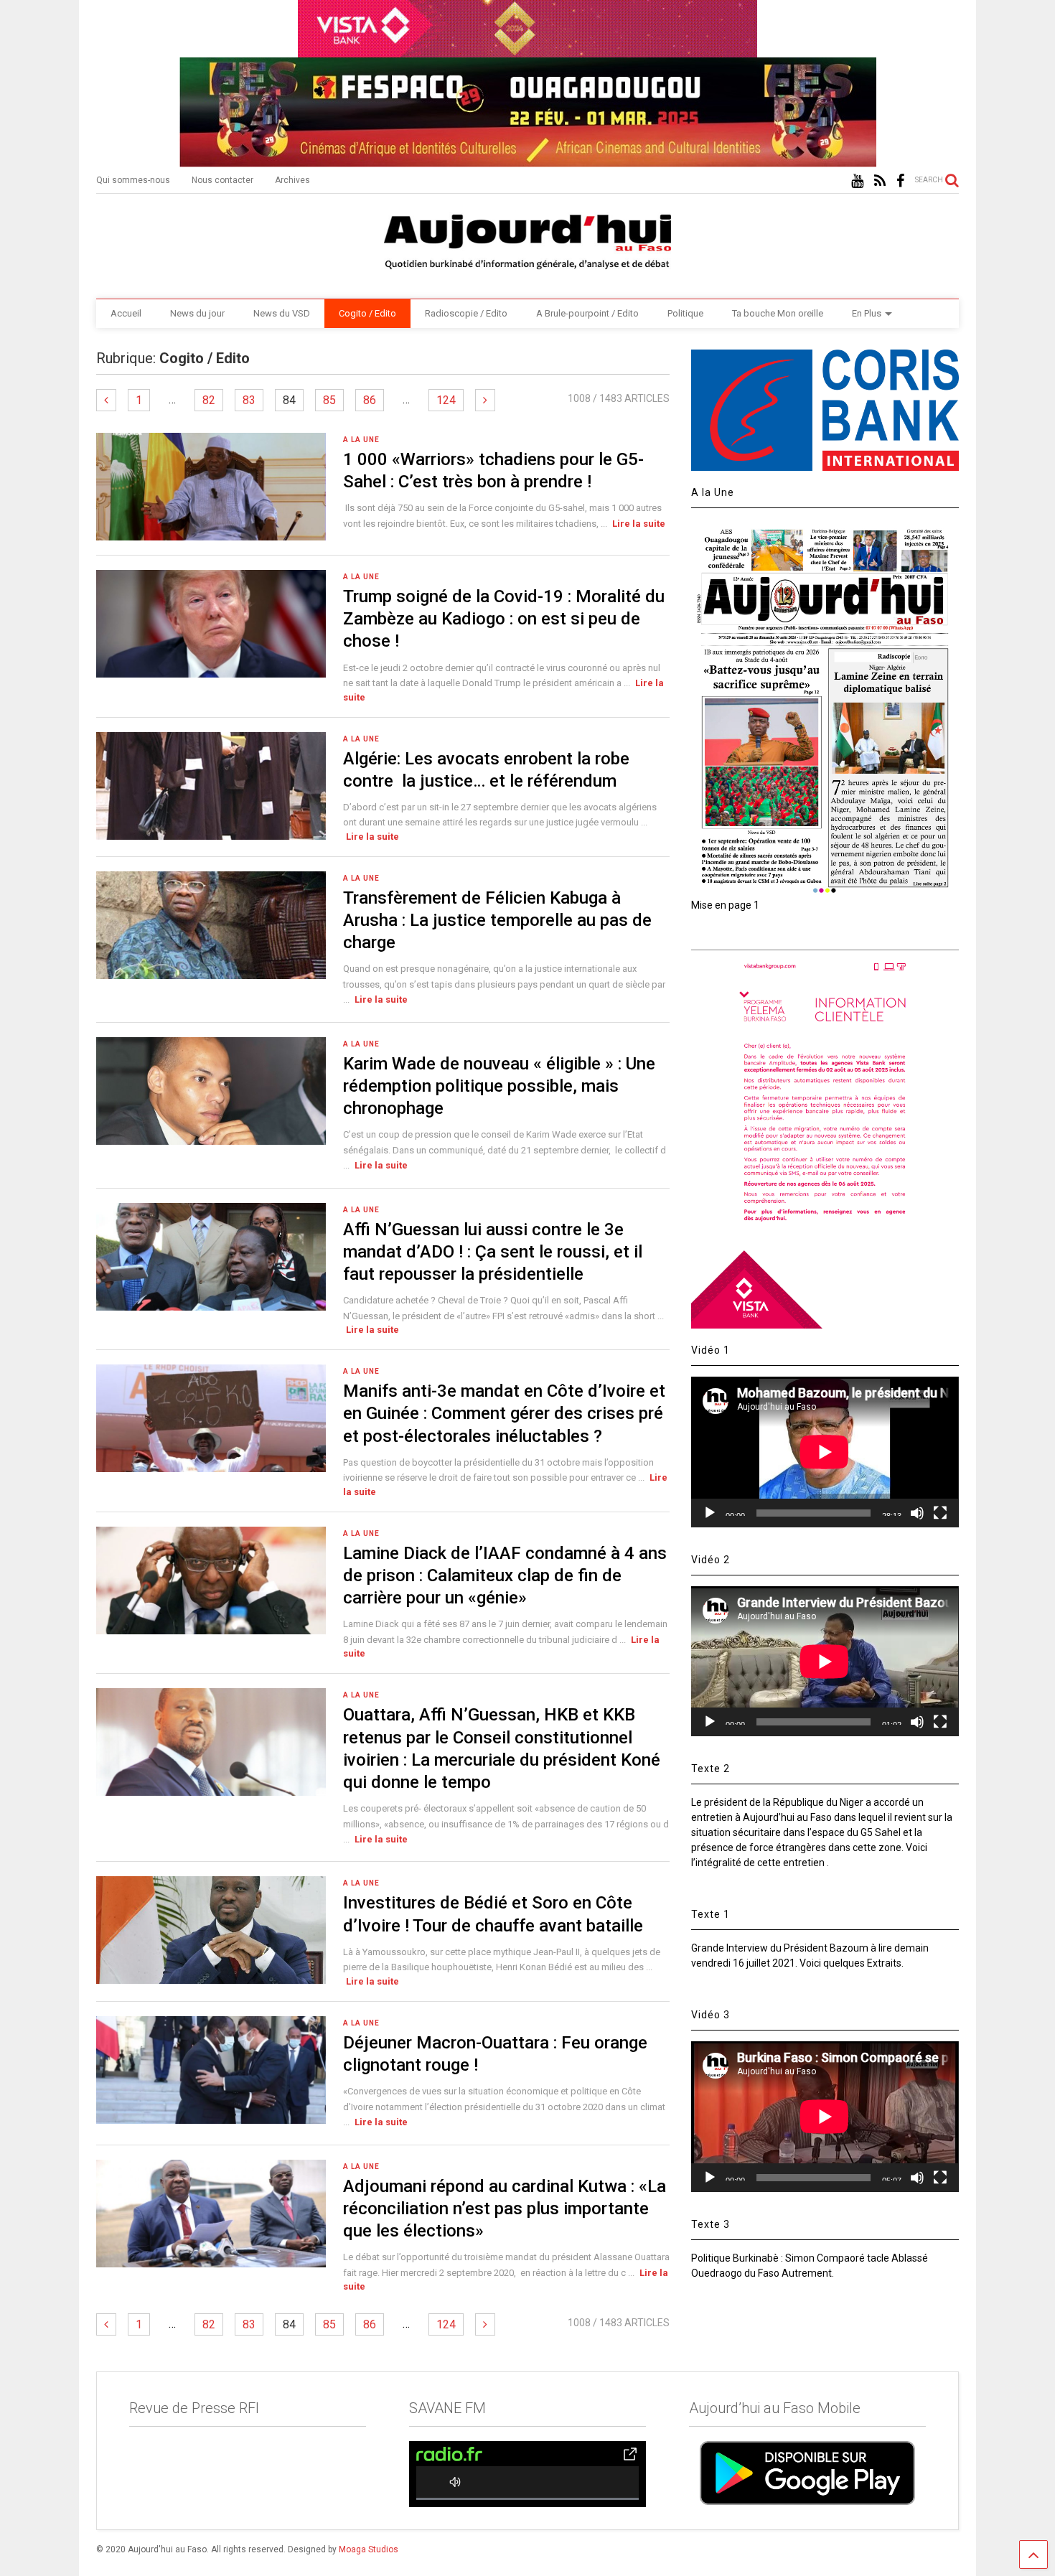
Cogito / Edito (367, 313)
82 (209, 400)
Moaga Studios (369, 2549)
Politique (685, 313)
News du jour (197, 313)
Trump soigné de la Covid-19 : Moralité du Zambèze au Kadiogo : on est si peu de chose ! (504, 619)
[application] (825, 1452)
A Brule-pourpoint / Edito (587, 313)
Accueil (126, 313)
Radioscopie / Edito (466, 313)
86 (370, 400)
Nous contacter (222, 180)
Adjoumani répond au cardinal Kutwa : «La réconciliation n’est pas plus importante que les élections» (505, 2209)
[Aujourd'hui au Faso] (527, 239)
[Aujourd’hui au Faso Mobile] (807, 2473)
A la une (361, 440)
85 (329, 400)
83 (249, 400)
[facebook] (900, 181)
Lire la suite (639, 524)
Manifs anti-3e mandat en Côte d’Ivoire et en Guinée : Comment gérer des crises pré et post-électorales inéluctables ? (504, 1413)
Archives (292, 180)
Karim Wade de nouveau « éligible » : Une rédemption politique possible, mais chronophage (499, 1086)
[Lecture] (710, 1513)
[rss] (880, 181)
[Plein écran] (940, 1513)
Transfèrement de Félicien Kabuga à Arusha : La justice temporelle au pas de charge (497, 920)
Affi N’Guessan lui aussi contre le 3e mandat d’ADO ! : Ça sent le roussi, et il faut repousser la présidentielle (493, 1252)
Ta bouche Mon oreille (778, 313)
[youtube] (857, 181)
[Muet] (917, 1513)
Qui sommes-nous (133, 180)
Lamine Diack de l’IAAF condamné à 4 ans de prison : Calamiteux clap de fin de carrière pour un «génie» (505, 1575)
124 (446, 400)
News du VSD (282, 313)
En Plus (867, 313)
